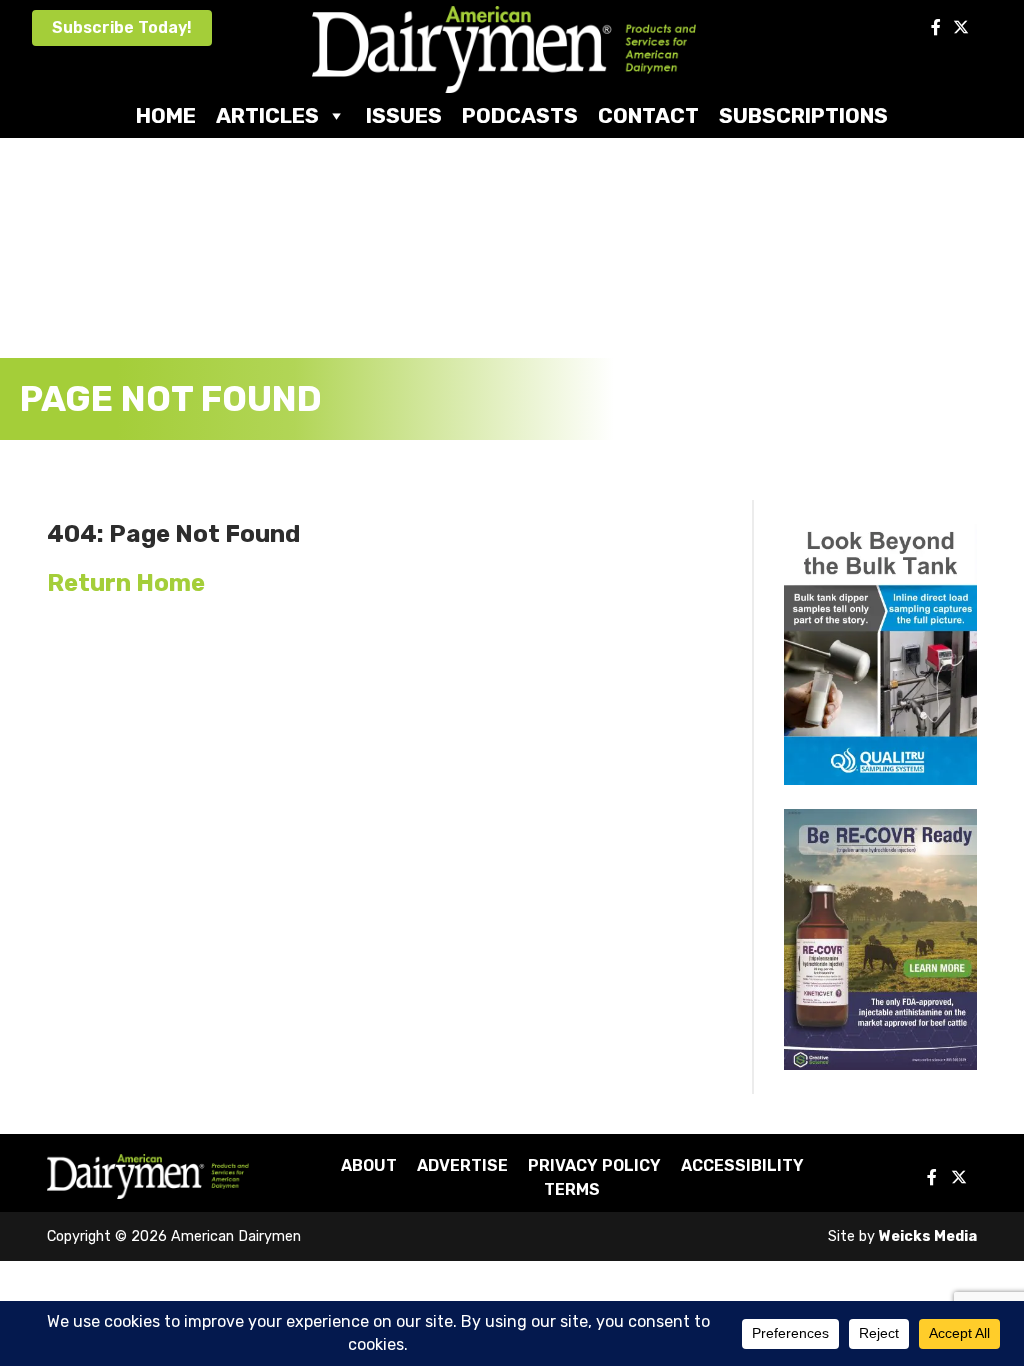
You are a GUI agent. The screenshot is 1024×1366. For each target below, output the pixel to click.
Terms (572, 1189)
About (369, 1165)
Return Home (126, 583)
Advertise (462, 1165)
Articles (267, 115)
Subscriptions (803, 115)
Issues (404, 115)
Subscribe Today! (122, 27)
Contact (648, 115)
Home (166, 115)
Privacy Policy (594, 1165)
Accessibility (742, 1165)
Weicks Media (928, 1236)
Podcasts (520, 115)
